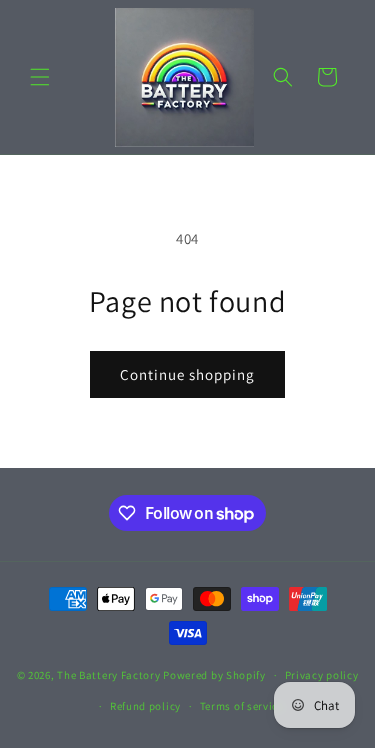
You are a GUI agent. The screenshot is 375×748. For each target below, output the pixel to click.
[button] (40, 77)
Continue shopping (187, 374)
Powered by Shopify (214, 675)
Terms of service (242, 706)
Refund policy (145, 706)
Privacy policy (322, 675)
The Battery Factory (108, 675)
